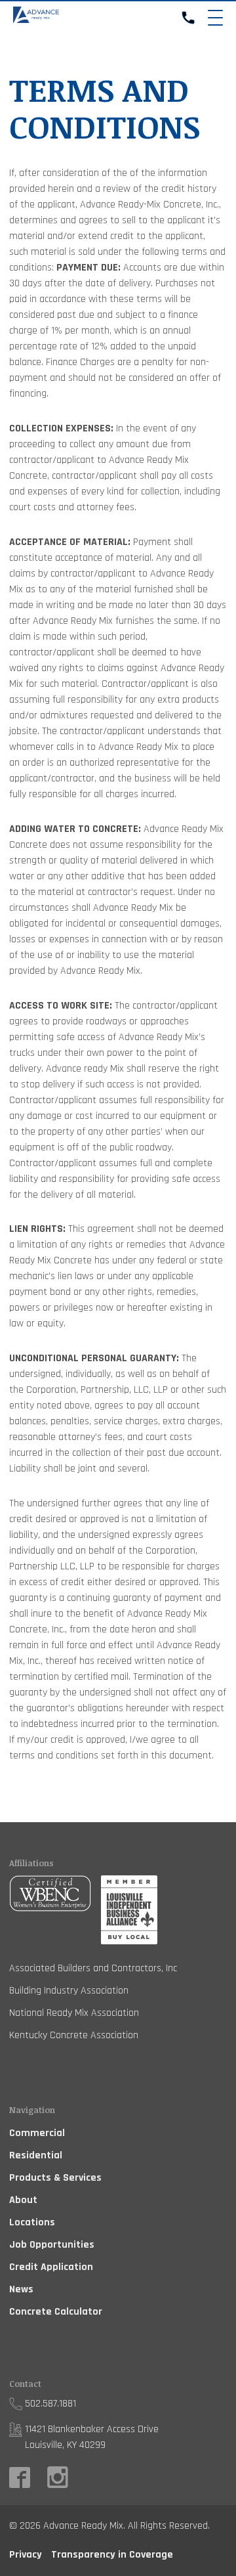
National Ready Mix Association (74, 2013)
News (21, 2289)
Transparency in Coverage (112, 2555)
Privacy (26, 2555)
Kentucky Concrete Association (74, 2035)
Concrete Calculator (56, 2312)
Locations (32, 2222)
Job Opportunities (52, 2245)
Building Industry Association (69, 1991)
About (23, 2200)
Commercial (37, 2133)
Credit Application (51, 2267)
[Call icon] (188, 18)
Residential (36, 2155)
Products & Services (55, 2178)
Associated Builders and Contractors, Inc (93, 1968)
